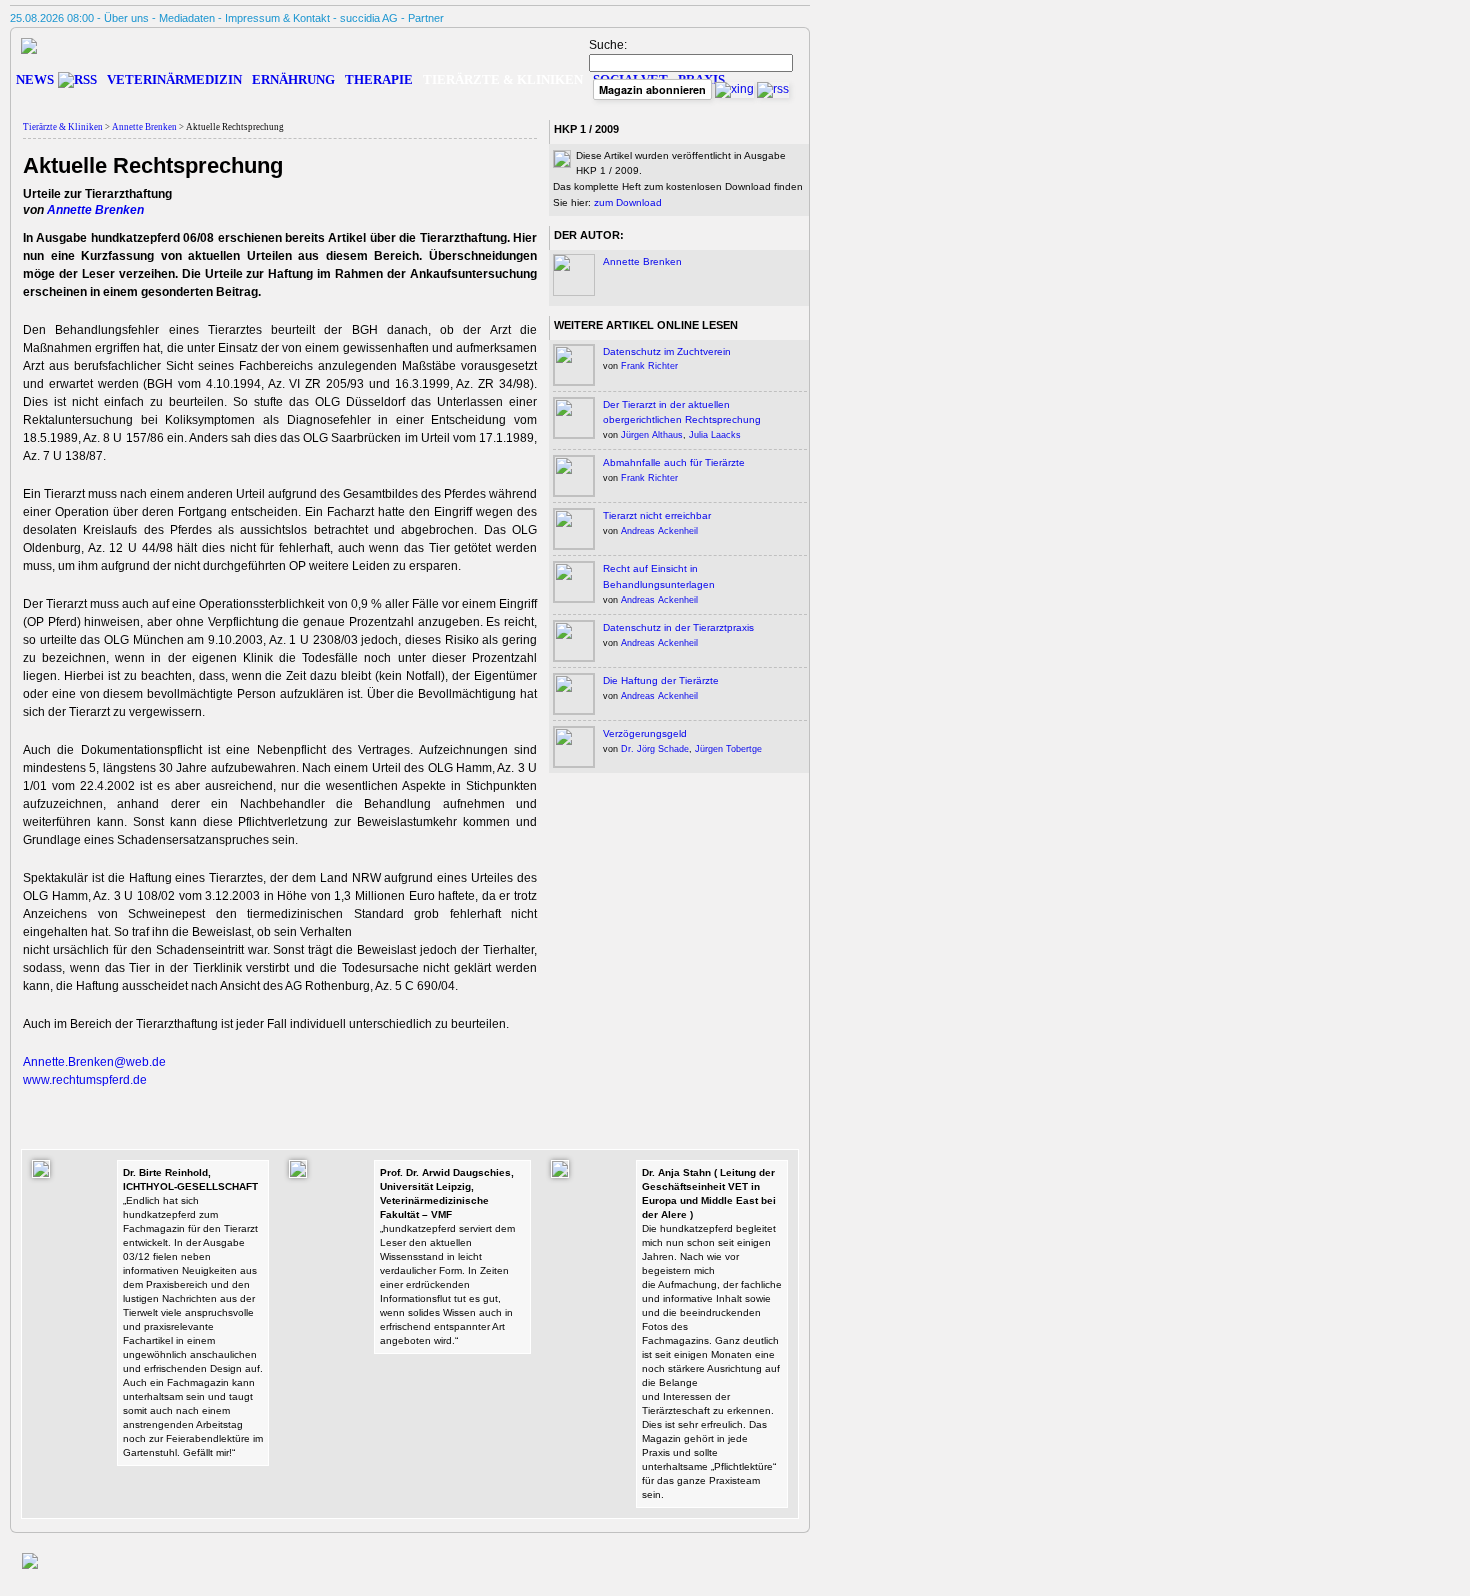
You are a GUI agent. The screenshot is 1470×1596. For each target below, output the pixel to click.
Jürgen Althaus (652, 435)
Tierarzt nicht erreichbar (657, 515)
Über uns (126, 18)
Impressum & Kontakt (277, 18)
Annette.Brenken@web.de (94, 1062)
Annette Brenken (144, 127)
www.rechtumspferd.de (85, 1080)
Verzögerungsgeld (645, 733)
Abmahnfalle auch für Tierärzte (674, 462)
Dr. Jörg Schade (655, 749)
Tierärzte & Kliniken (63, 127)
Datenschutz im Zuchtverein (667, 351)
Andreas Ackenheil (659, 531)
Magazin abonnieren (652, 89)
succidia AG (369, 18)
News (35, 79)
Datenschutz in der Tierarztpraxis (678, 627)
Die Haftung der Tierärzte (661, 680)
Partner (426, 18)
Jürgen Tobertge (728, 749)
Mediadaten (187, 18)
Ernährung (293, 79)
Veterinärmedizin (174, 79)
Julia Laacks (715, 435)
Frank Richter (649, 366)
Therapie (379, 79)
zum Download (628, 202)
